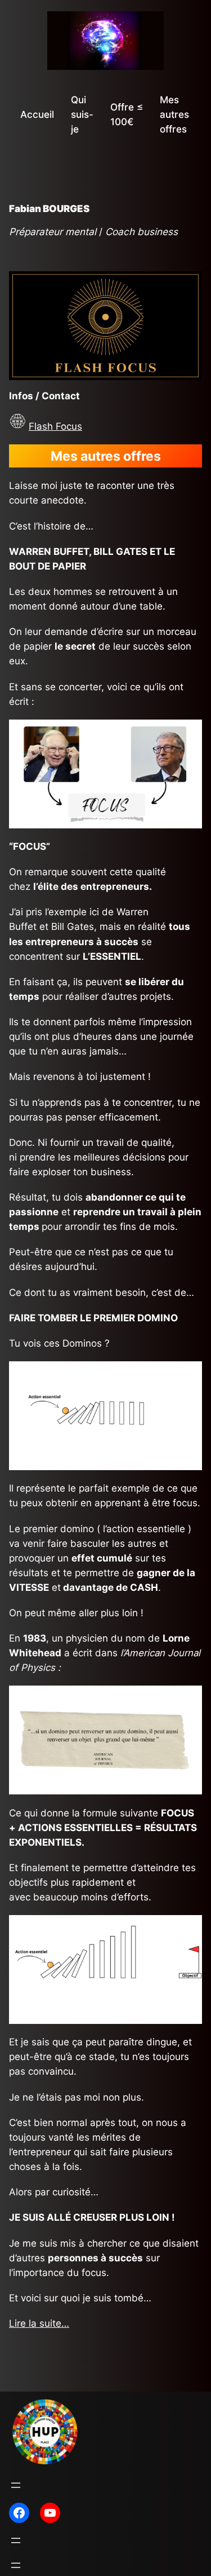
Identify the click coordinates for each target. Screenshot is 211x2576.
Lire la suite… (39, 2323)
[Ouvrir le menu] (16, 2485)
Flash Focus (55, 426)
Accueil (37, 114)
